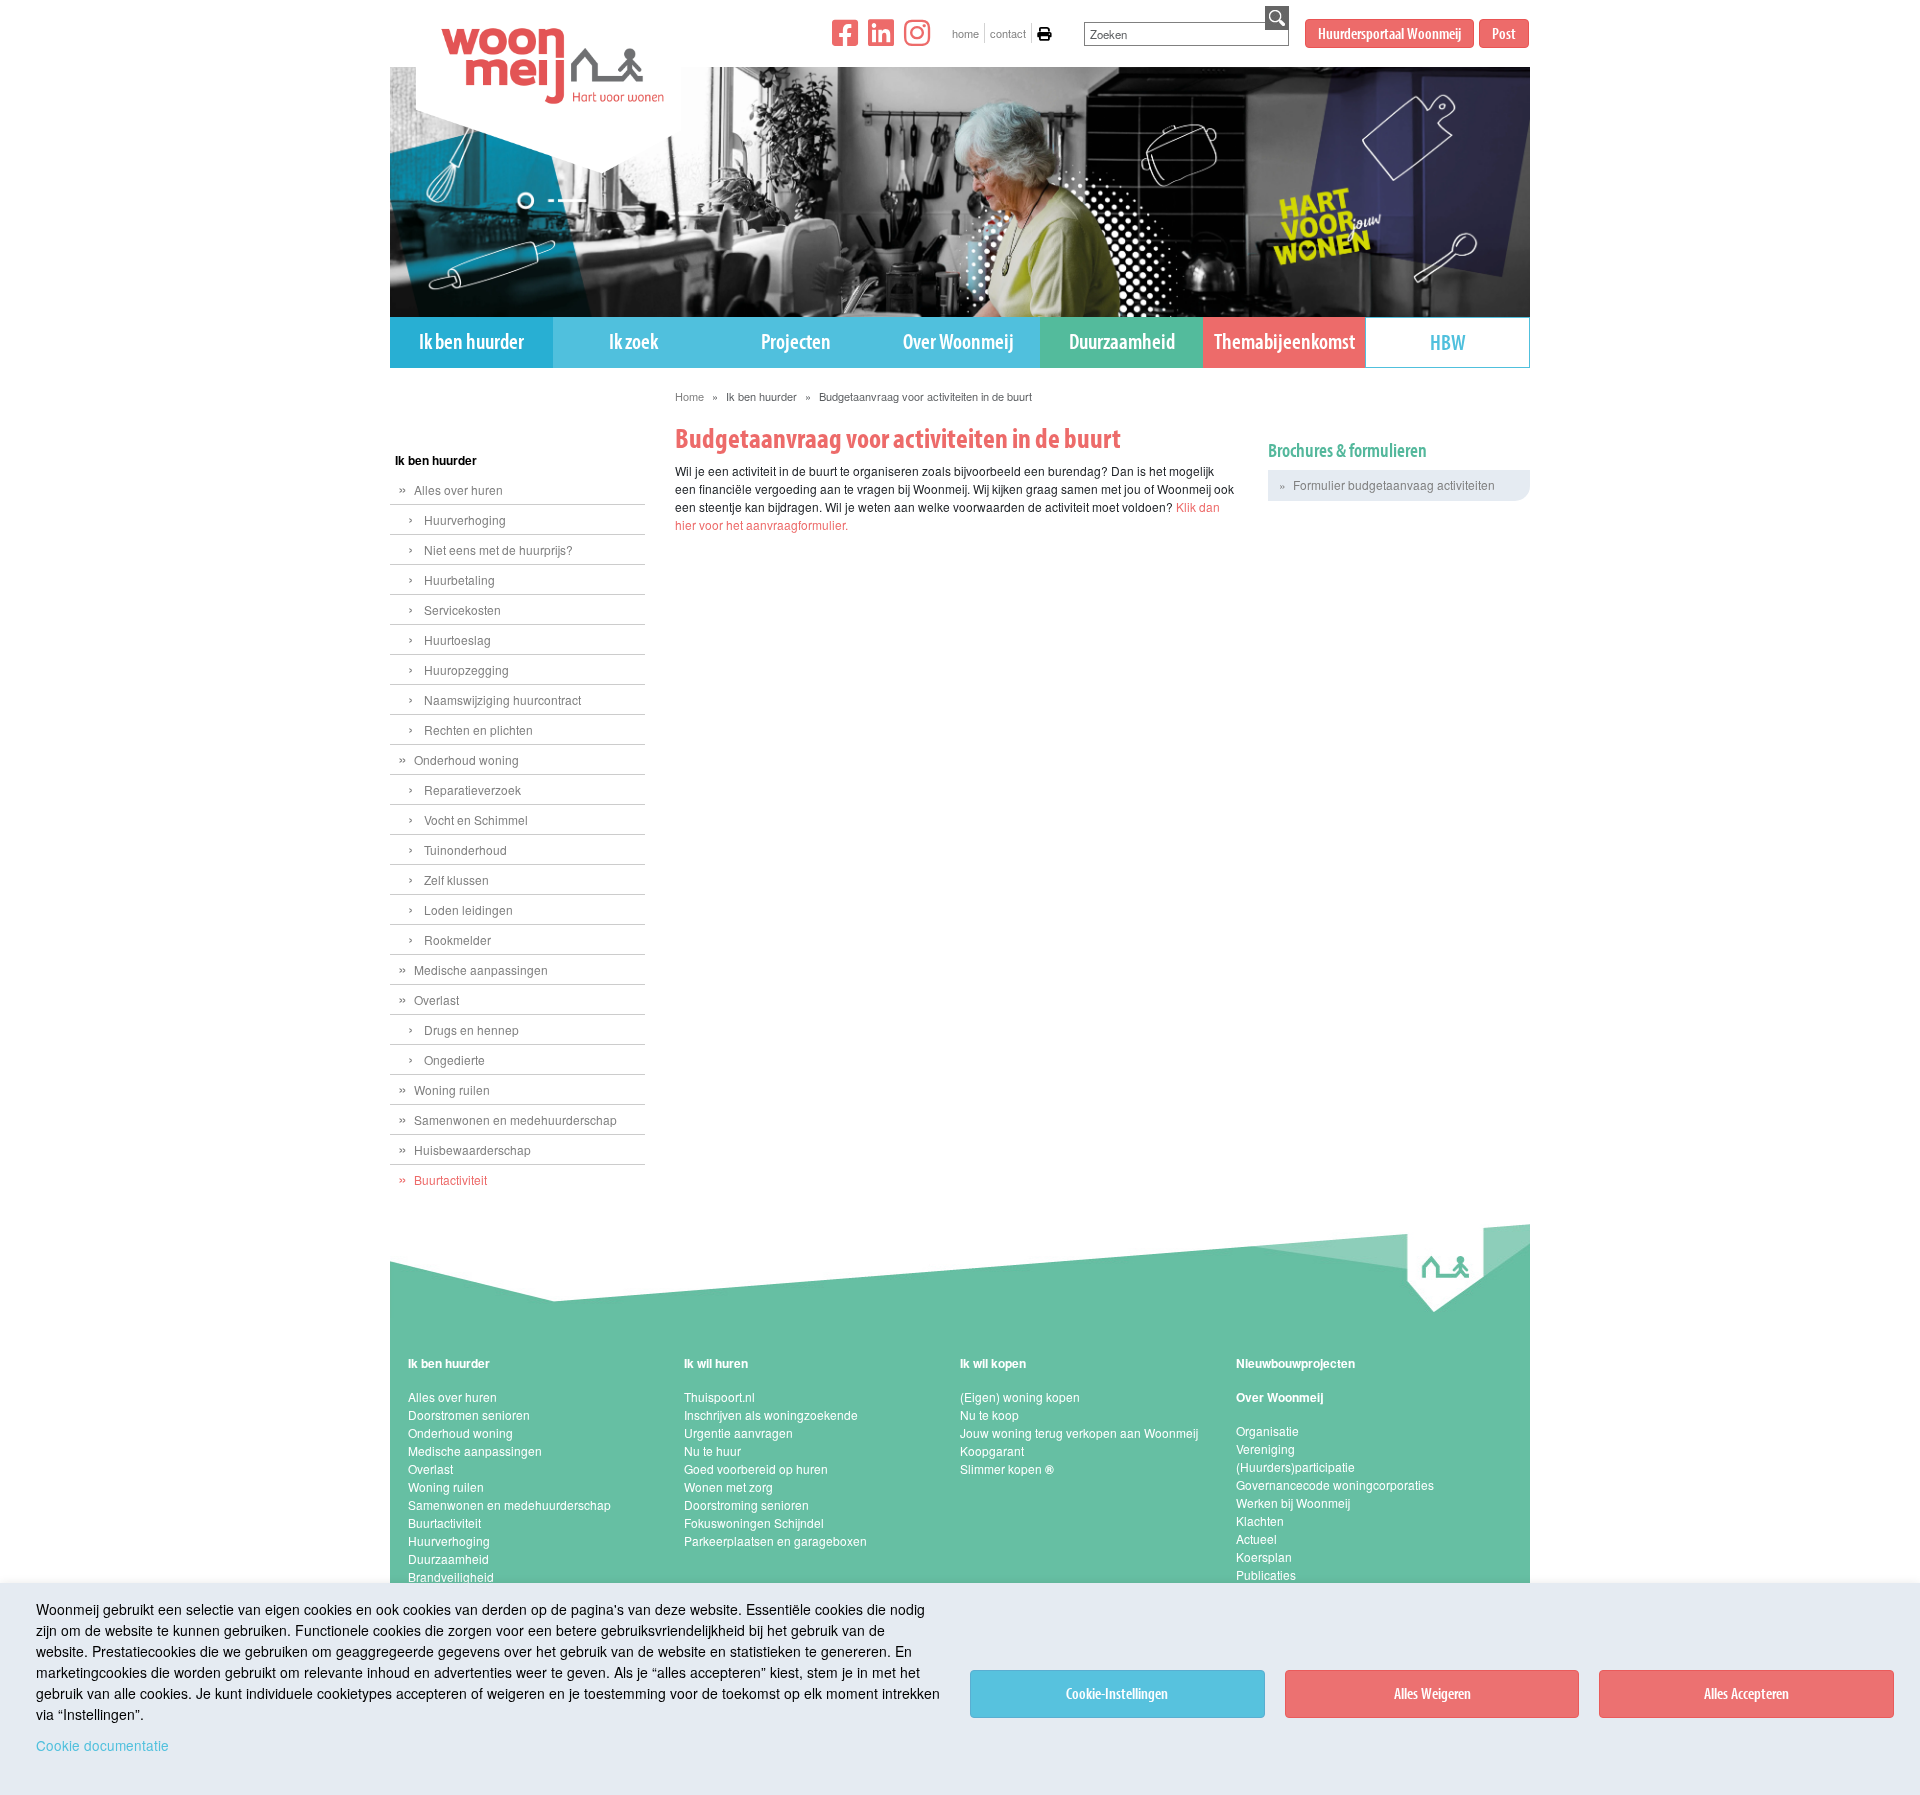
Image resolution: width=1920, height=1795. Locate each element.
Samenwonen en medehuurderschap (515, 1119)
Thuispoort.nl (719, 1396)
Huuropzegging (466, 669)
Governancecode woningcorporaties (1335, 1484)
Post (1504, 33)
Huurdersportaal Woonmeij (1389, 33)
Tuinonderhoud (465, 849)
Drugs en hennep (471, 1029)
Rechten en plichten (478, 729)
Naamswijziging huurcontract (502, 699)
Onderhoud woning (466, 759)
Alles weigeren (1432, 1693)
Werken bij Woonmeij (1293, 1502)
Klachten (1260, 1520)
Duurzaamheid (1122, 341)
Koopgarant (992, 1450)
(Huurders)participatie (1295, 1466)
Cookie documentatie (102, 1745)
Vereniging (1265, 1448)
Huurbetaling (459, 579)
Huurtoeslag (457, 639)
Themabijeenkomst (1284, 341)
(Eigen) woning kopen (1020, 1396)
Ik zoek (633, 341)
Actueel (1256, 1538)
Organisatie (1267, 1430)
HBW (1448, 342)
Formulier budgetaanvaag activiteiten (1394, 484)
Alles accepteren (1746, 1693)
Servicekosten (462, 609)
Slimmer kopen (1007, 1468)
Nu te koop (989, 1414)
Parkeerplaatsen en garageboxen (775, 1540)
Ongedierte (454, 1059)
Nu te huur (712, 1450)
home (965, 33)
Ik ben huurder (471, 341)
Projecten (796, 341)
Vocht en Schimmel (476, 819)
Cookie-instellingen (1117, 1693)
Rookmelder (457, 939)
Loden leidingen (468, 909)
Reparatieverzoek (472, 789)
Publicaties (1266, 1574)
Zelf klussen (456, 879)
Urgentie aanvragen (738, 1432)
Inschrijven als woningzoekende (771, 1414)
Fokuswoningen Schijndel (754, 1522)
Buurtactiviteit (450, 1179)
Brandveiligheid (451, 1576)
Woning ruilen (452, 1089)
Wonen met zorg (728, 1486)
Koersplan (1264, 1556)
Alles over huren (458, 489)
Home (689, 396)
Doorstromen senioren (469, 1414)
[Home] (539, 119)
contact (1008, 33)
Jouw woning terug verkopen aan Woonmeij (1079, 1432)
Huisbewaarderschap (472, 1149)
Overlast (436, 999)
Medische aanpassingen (481, 969)
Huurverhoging (465, 519)
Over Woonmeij (958, 341)
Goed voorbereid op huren (756, 1468)
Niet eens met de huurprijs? (498, 549)
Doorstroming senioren (746, 1504)
